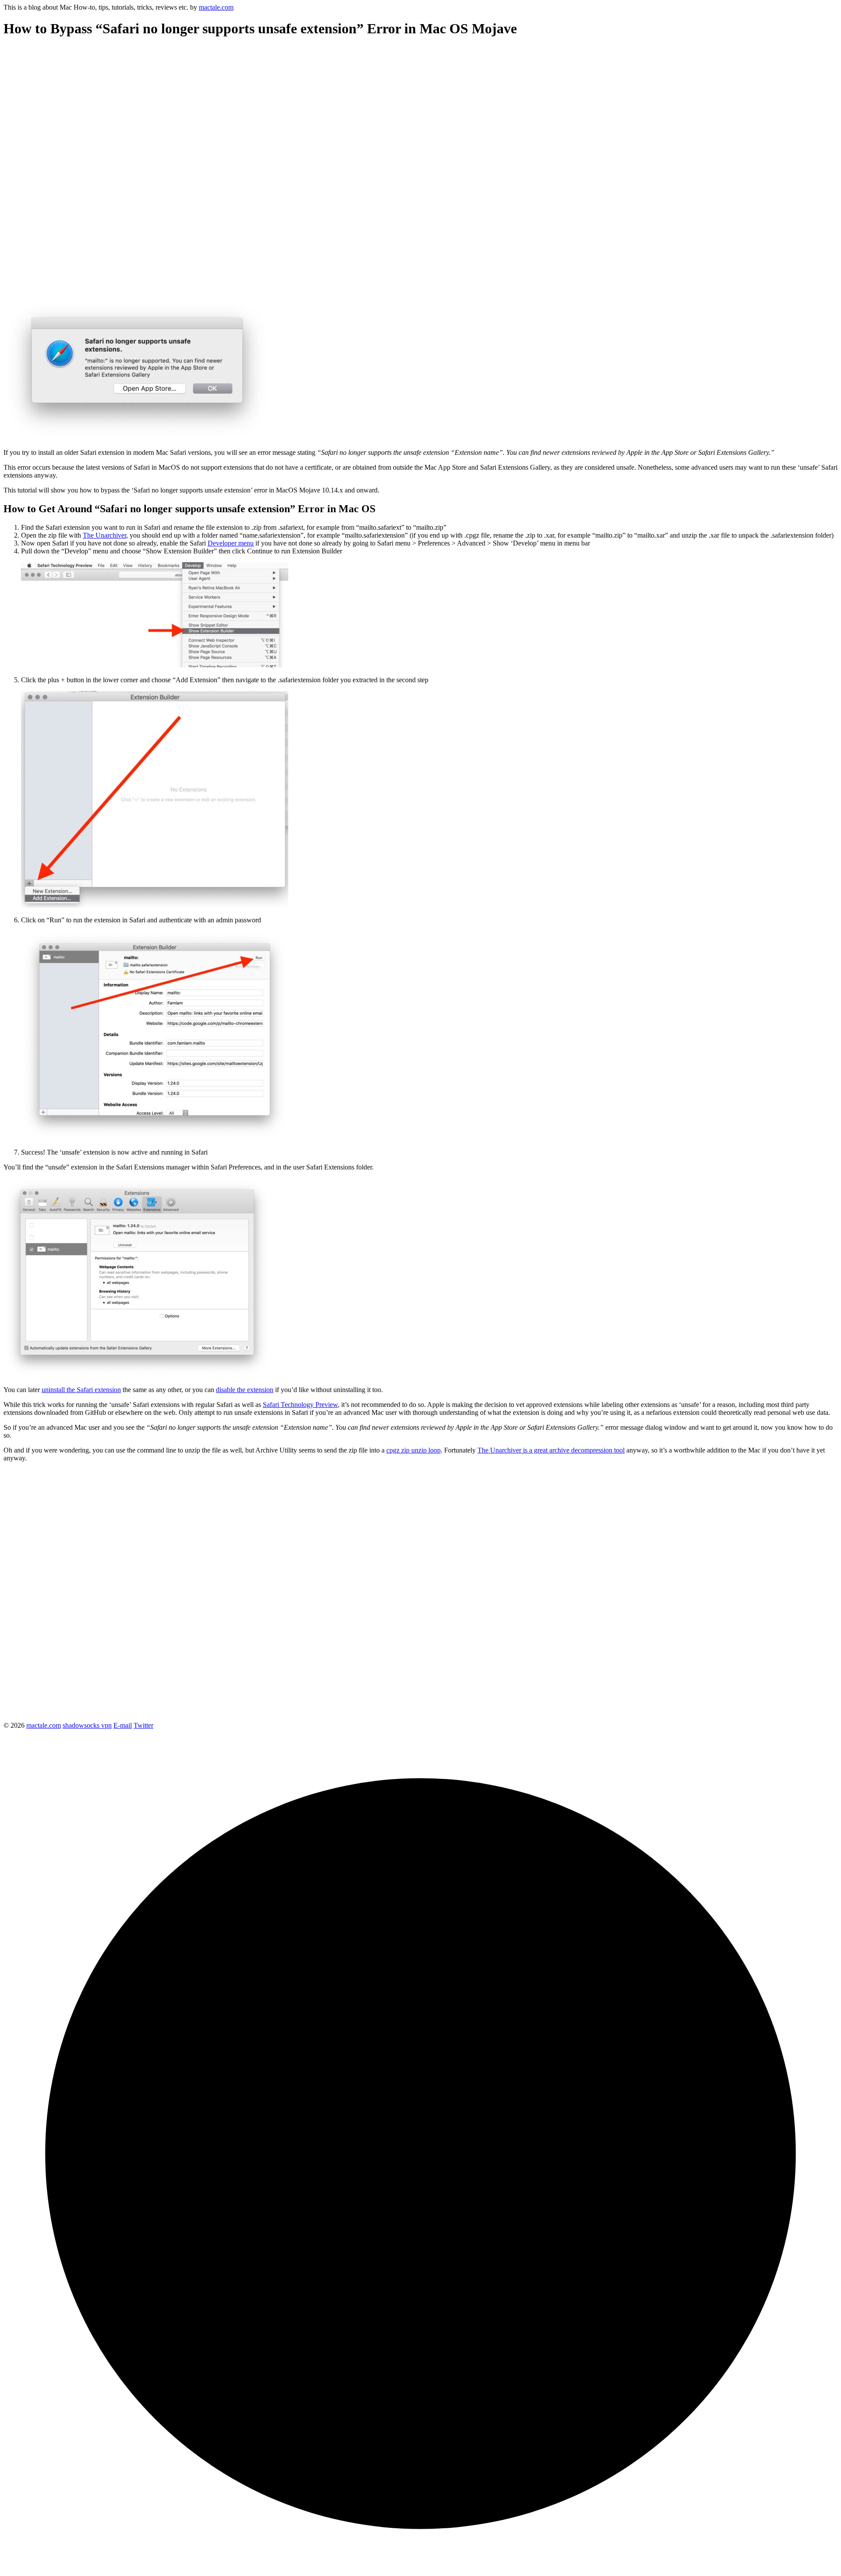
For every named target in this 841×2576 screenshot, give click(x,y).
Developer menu (231, 543)
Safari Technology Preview (300, 1405)
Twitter (143, 1725)
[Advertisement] (266, 108)
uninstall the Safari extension (81, 1390)
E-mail (123, 1725)
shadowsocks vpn (87, 1725)
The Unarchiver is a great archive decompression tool (551, 1450)
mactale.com (216, 7)
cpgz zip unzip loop (413, 1450)
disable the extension (245, 1390)
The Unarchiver (104, 535)
